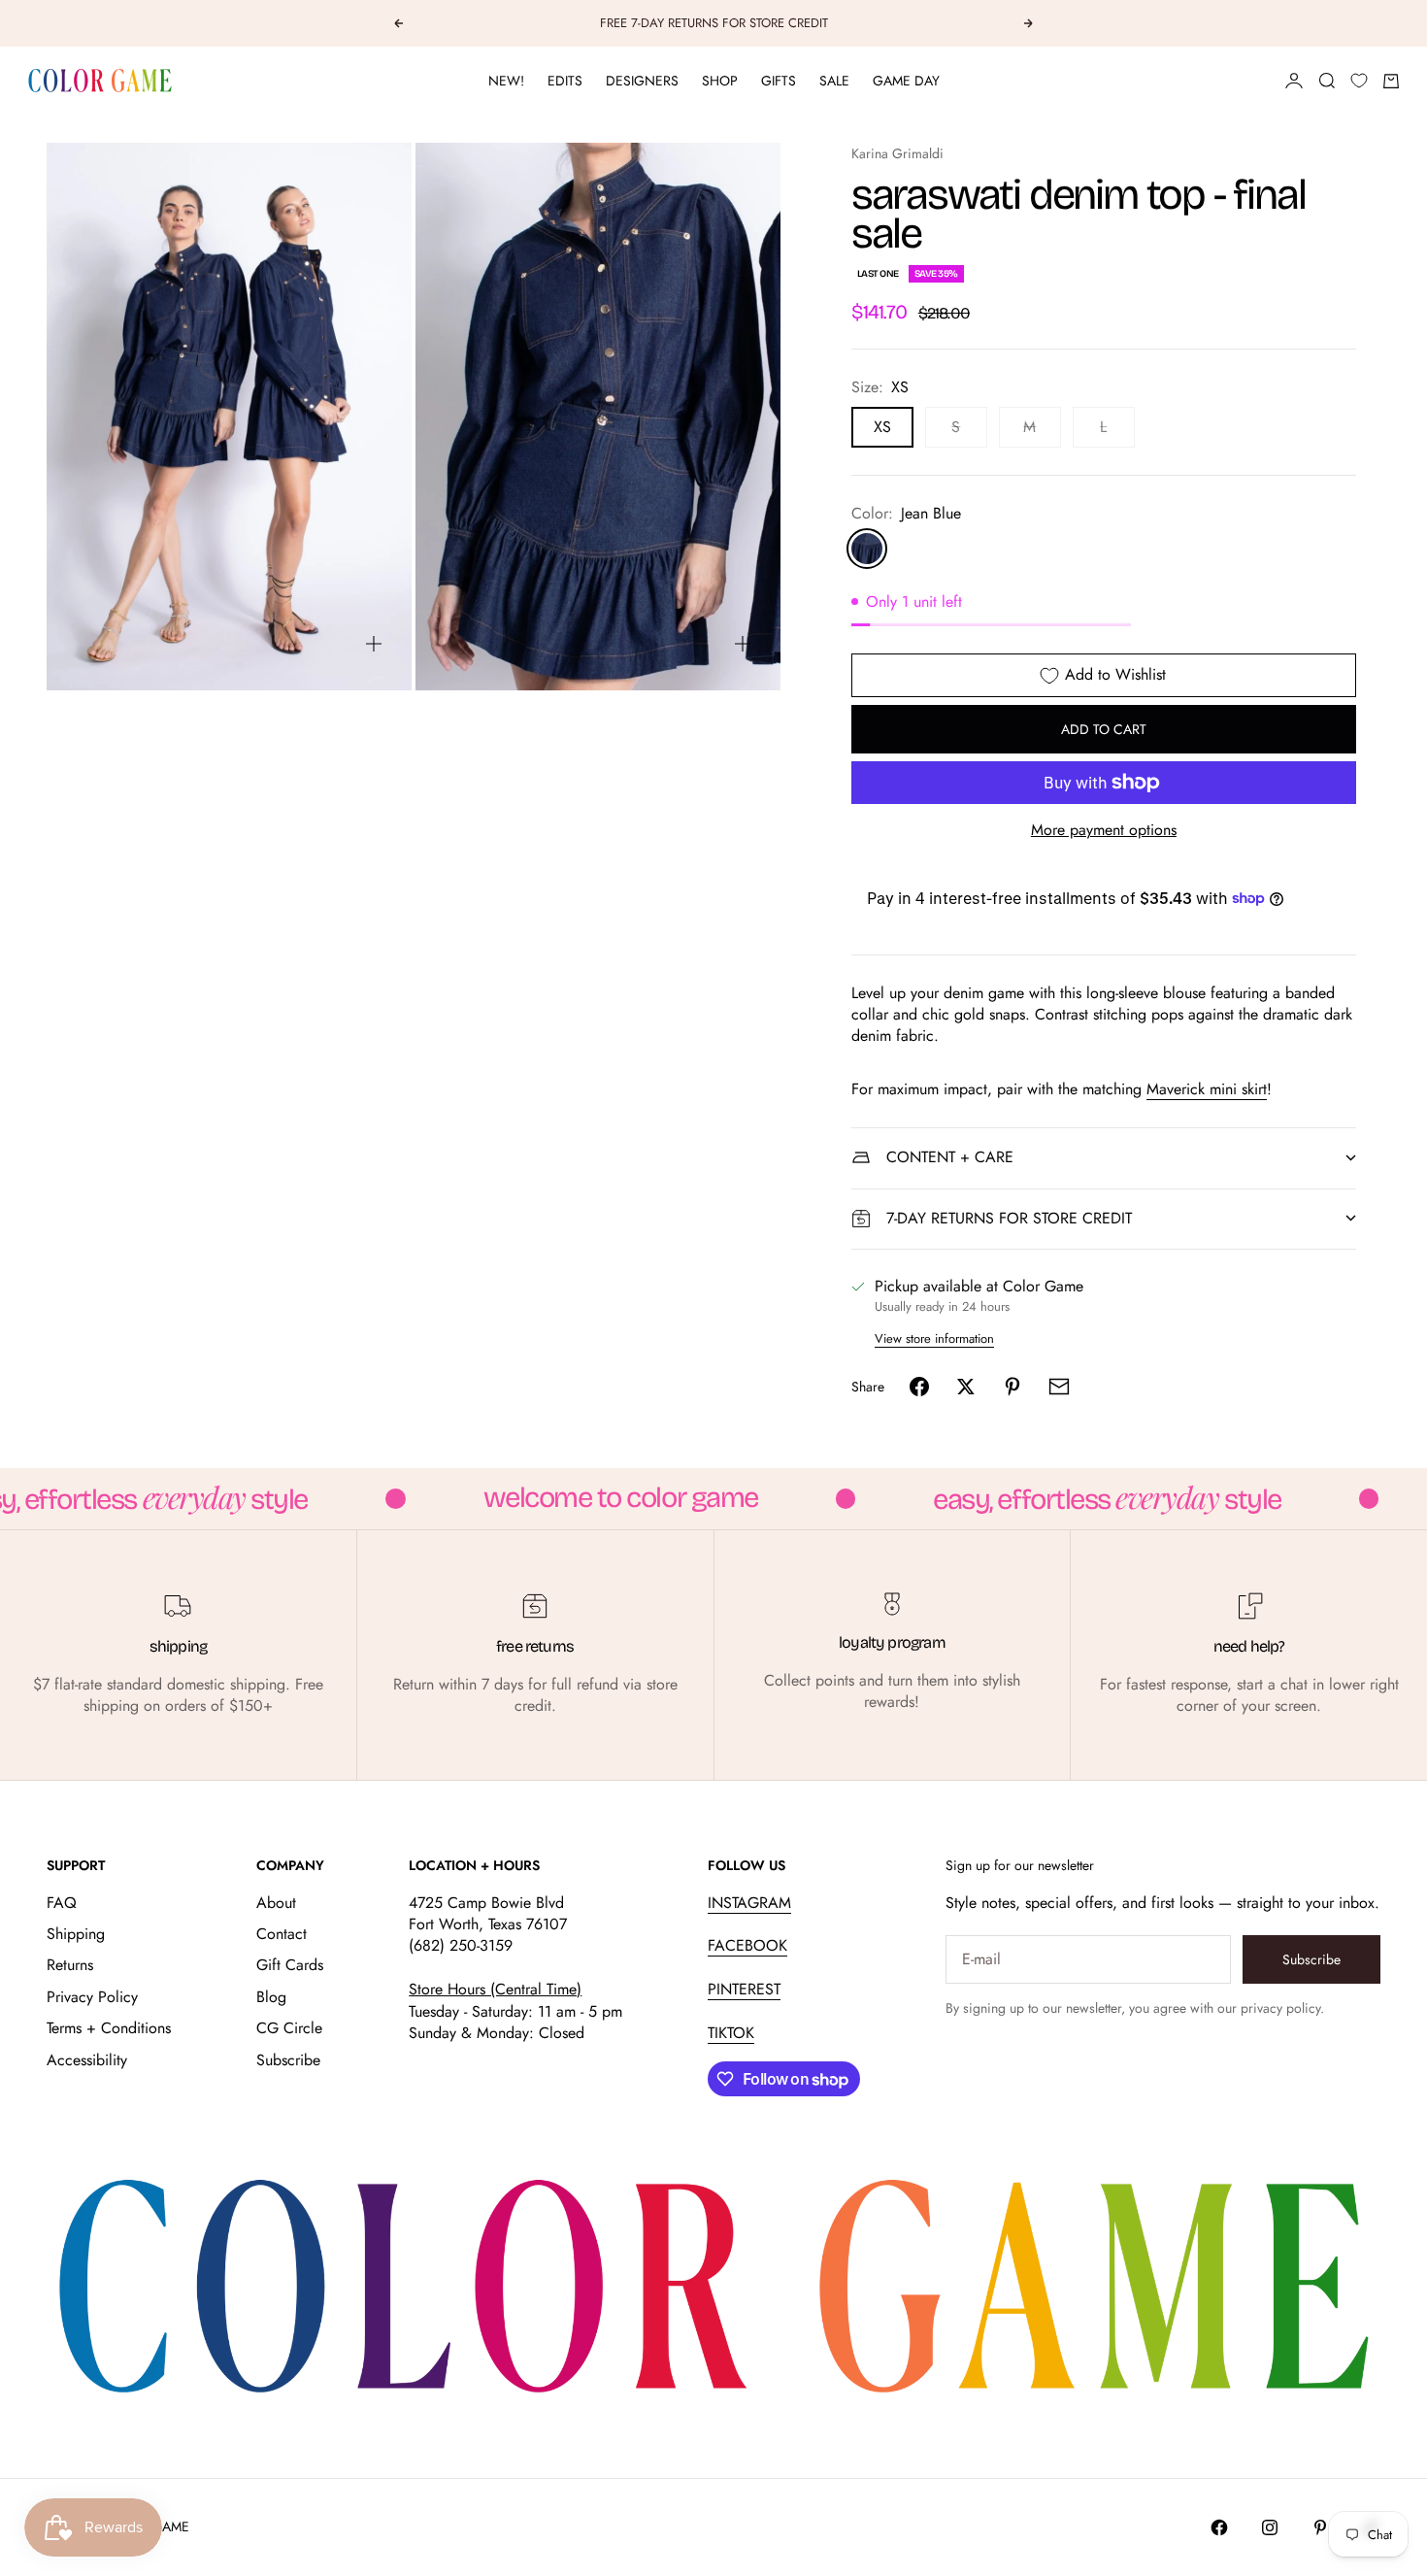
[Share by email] (1059, 1387)
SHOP (720, 81)
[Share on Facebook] (919, 1387)
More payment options (1104, 830)
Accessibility (87, 2060)
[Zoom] (374, 644)
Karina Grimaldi (897, 153)
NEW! (506, 81)
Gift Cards (290, 1965)
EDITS (565, 81)
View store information (934, 1338)
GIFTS (779, 81)
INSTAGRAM (749, 1903)
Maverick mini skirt (1207, 1089)
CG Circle (289, 2028)
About (276, 1903)
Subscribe (288, 2060)
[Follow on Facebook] (1219, 2527)
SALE (834, 81)
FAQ (62, 1903)
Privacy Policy (92, 1997)
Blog (271, 1997)
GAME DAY (906, 81)
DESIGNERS (642, 81)
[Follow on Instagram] (1270, 2527)
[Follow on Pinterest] (1320, 2527)
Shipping (76, 1934)
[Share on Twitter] (966, 1387)
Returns (70, 1965)
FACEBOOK (747, 1945)
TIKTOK (731, 2033)
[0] (1359, 81)
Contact (282, 1934)
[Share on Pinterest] (1012, 1387)
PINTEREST (744, 1989)
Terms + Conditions (109, 2028)
